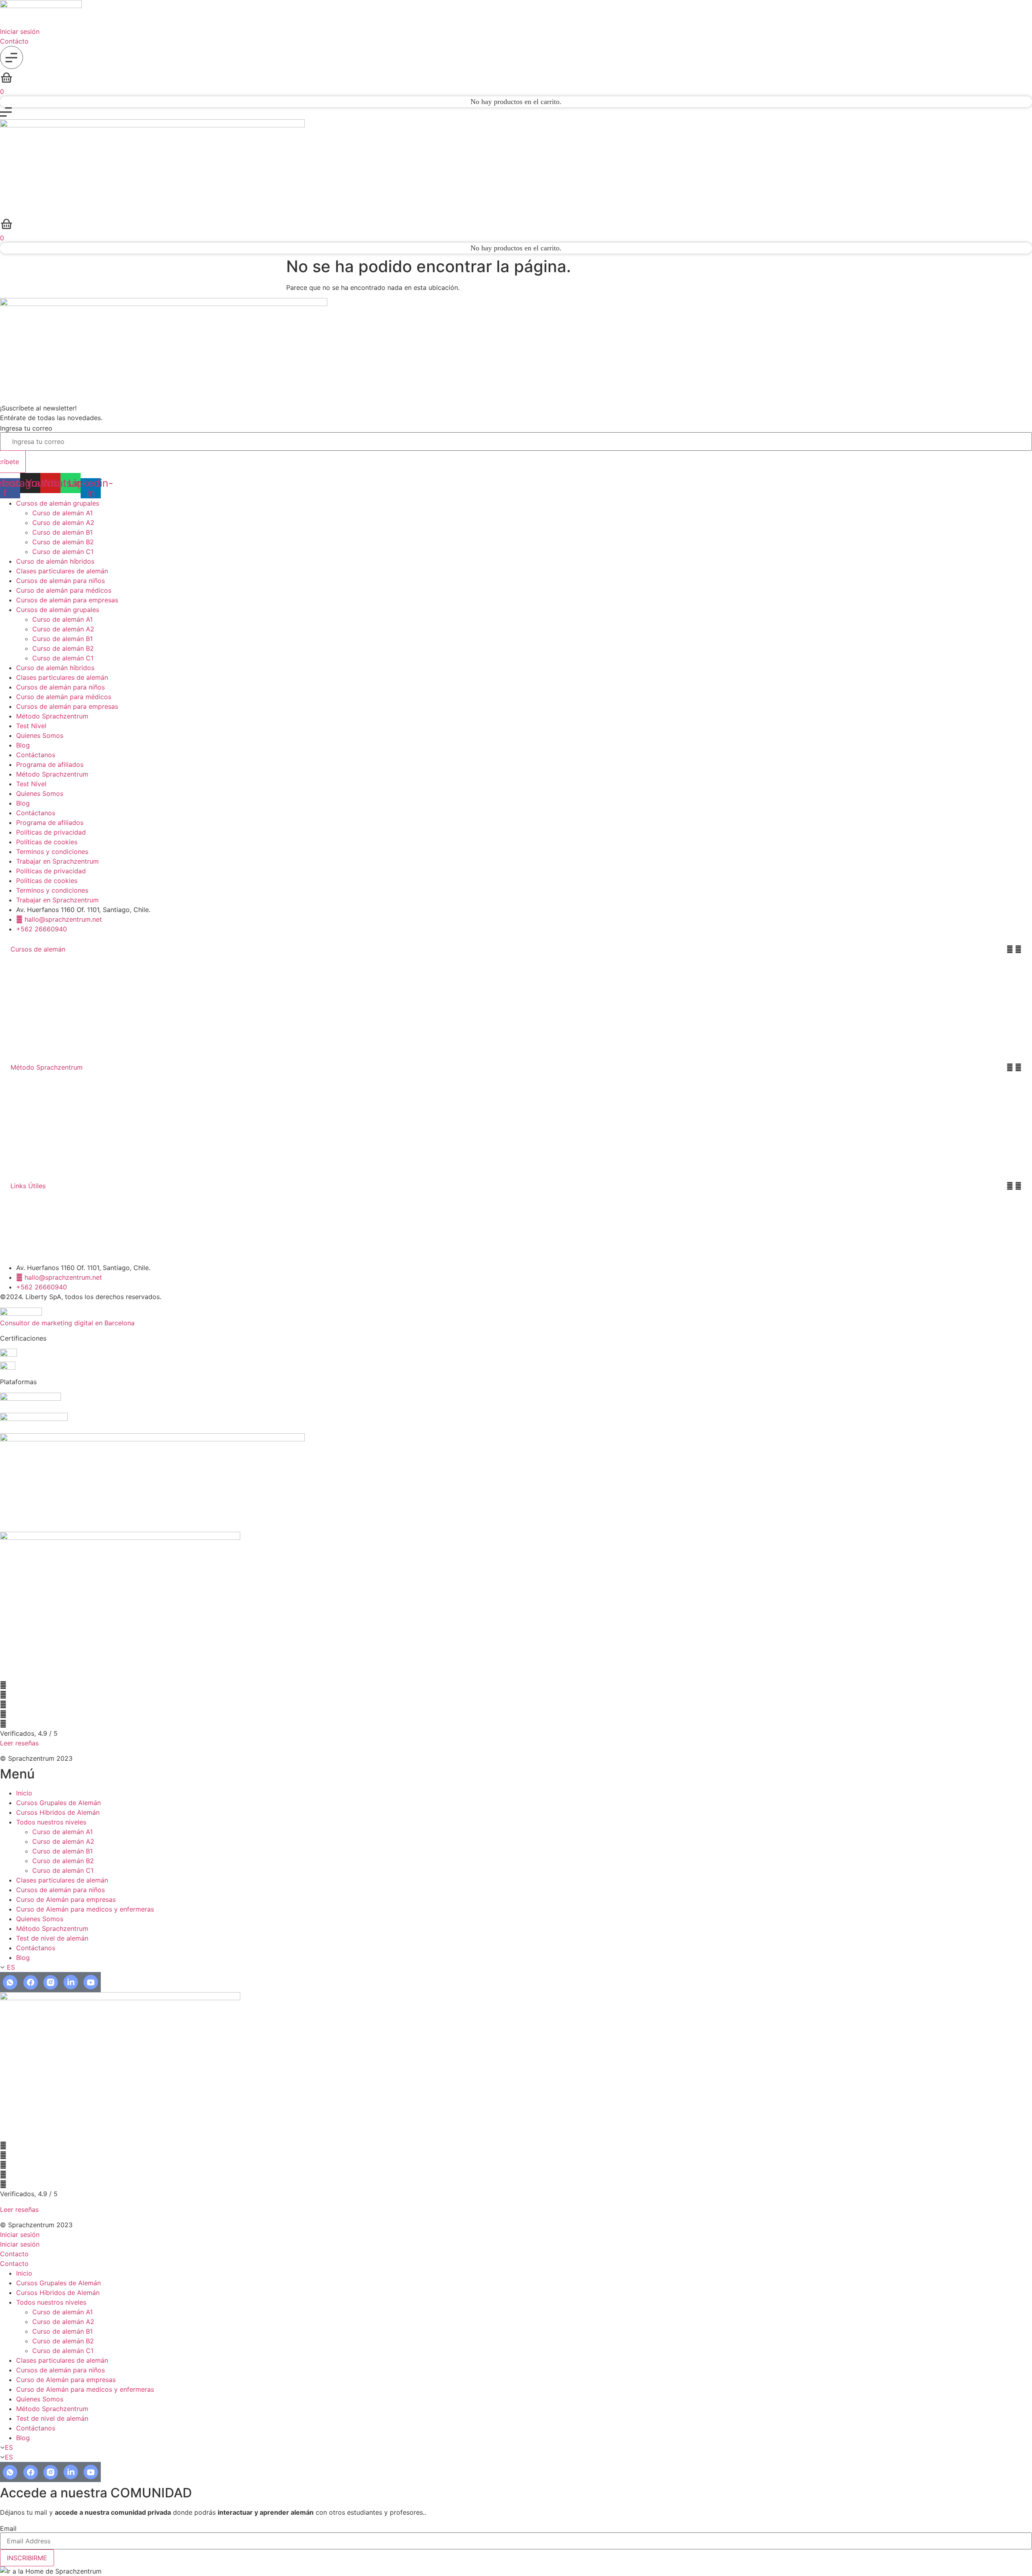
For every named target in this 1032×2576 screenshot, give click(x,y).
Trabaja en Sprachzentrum (40, 1252)
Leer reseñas (19, 1743)
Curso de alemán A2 (63, 523)
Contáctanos (36, 755)
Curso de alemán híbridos (55, 561)
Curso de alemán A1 (62, 513)
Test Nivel (31, 726)
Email (8, 2528)
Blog (23, 745)
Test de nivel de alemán (52, 1938)
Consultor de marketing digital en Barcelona (67, 1323)
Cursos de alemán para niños (60, 581)
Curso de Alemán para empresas (66, 1899)
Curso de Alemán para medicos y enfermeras (85, 1909)
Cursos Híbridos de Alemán (58, 1812)
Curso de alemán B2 (63, 542)
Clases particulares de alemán (62, 571)
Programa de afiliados (50, 764)
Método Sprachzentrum (52, 716)
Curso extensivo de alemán (42, 985)
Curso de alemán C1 (63, 552)
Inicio (24, 1793)
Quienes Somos (40, 735)
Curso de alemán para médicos (64, 590)
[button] (516, 949)
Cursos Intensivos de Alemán (44, 969)
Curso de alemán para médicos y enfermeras (69, 1031)
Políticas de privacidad (51, 832)
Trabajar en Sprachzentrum (57, 861)
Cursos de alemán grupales (58, 503)
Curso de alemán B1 (62, 532)
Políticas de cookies (47, 842)
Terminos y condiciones (52, 852)
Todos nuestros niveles (51, 1822)
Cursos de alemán (38, 949)
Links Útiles (28, 1186)
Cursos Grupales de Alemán (58, 1803)
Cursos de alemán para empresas (67, 600)
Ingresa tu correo (26, 428)
